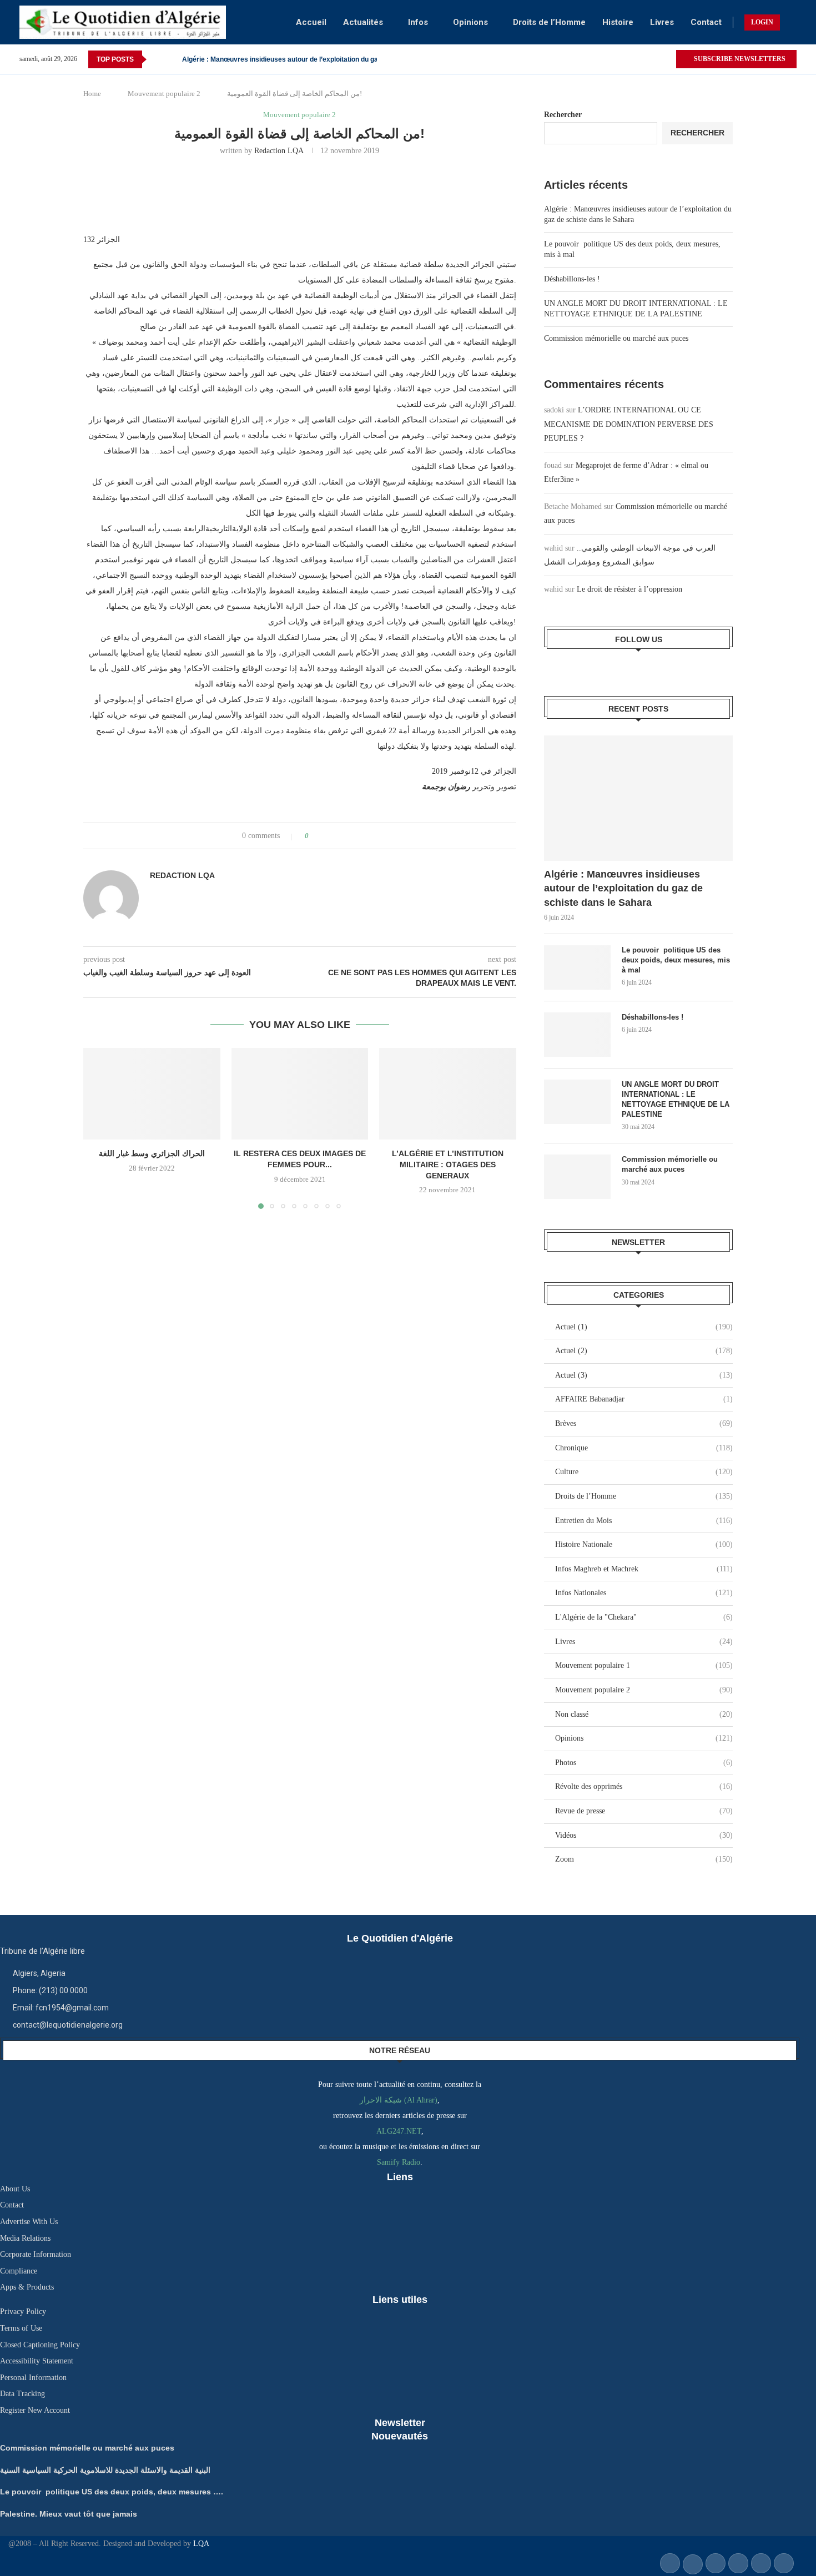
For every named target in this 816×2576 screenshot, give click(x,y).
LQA (200, 2544)
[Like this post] (314, 836)
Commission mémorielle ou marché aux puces (616, 338)
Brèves (644, 1423)
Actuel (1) (644, 1327)
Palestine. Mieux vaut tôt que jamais (239, 59)
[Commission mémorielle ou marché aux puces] (577, 1177)
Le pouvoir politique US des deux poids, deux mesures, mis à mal (676, 960)
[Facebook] (654, 59)
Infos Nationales (644, 1593)
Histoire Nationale (644, 1544)
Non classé (644, 1714)
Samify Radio (399, 2162)
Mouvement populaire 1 (644, 1665)
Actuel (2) (644, 1351)
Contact (706, 22)
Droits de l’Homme (549, 22)
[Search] (791, 22)
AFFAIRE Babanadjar (644, 1399)
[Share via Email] (359, 836)
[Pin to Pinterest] (348, 836)
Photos (644, 1763)
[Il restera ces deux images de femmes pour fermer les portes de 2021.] (300, 1093)
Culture (644, 1472)
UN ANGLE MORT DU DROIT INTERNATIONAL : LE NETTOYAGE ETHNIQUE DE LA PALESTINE (676, 1100)
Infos (418, 22)
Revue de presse (644, 1811)
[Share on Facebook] (327, 836)
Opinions (470, 22)
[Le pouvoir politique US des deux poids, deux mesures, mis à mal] (577, 967)
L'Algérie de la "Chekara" (644, 1617)
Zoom (644, 1859)
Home (92, 94)
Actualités (363, 22)
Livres (662, 22)
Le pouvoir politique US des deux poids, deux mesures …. (112, 2492)
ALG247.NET (399, 2131)
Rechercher (563, 115)
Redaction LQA (279, 151)
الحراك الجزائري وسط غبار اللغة (152, 1154)
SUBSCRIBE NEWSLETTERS (739, 59)
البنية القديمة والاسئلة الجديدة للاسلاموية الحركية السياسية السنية (105, 2470)
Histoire (618, 22)
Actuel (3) (644, 1375)
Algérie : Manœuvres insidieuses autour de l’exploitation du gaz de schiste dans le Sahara (623, 888)
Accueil (311, 22)
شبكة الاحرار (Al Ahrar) (399, 2100)
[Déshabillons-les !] (577, 1035)
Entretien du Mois (644, 1521)
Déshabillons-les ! (572, 279)
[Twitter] (667, 59)
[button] (157, 59)
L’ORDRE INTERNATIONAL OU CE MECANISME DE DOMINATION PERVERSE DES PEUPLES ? (629, 424)
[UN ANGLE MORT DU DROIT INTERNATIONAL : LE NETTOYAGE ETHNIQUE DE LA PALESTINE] (577, 1102)
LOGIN (762, 22)
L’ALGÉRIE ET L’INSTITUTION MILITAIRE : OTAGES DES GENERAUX (448, 1165)
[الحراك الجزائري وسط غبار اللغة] (152, 1093)
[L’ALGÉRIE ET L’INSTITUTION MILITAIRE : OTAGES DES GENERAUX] (448, 1093)
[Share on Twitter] (338, 836)
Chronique (644, 1448)
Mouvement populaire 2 (164, 94)
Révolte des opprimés (644, 1786)
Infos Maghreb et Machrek (644, 1569)
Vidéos (644, 1835)
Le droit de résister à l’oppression (629, 589)
